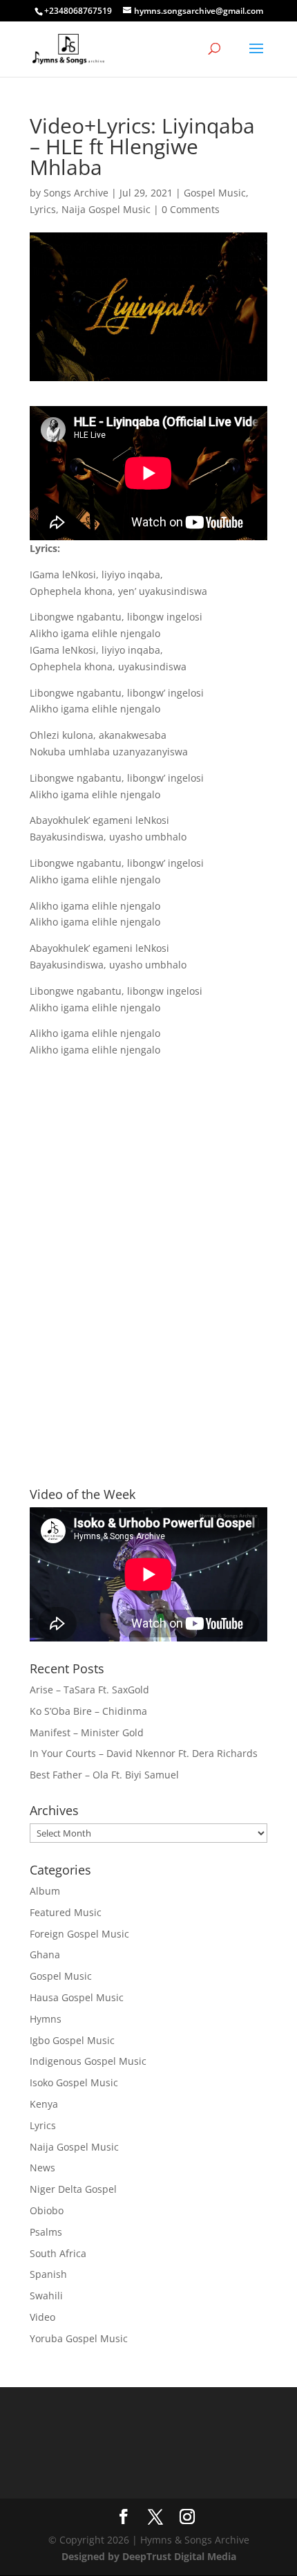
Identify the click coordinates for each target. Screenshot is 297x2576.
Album (45, 1891)
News (42, 2168)
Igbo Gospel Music (72, 2040)
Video (42, 2317)
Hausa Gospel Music (77, 1997)
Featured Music (66, 1912)
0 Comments (191, 209)
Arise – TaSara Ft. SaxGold (89, 1690)
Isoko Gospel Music (74, 2082)
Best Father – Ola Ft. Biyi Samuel (104, 1775)
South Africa (58, 2253)
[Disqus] (148, 1248)
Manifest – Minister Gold (87, 1732)
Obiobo (47, 2210)
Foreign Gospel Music (79, 1934)
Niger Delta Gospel (73, 2189)
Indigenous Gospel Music (88, 2061)
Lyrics (43, 209)
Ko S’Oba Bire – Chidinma (88, 1711)
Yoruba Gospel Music (79, 2338)
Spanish (48, 2274)
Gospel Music (215, 193)
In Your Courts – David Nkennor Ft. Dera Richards (144, 1753)
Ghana (45, 1954)
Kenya (44, 2104)
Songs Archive (76, 193)
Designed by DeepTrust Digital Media (149, 2556)
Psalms (46, 2232)
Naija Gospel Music (106, 209)
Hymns (46, 2019)
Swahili (46, 2296)
